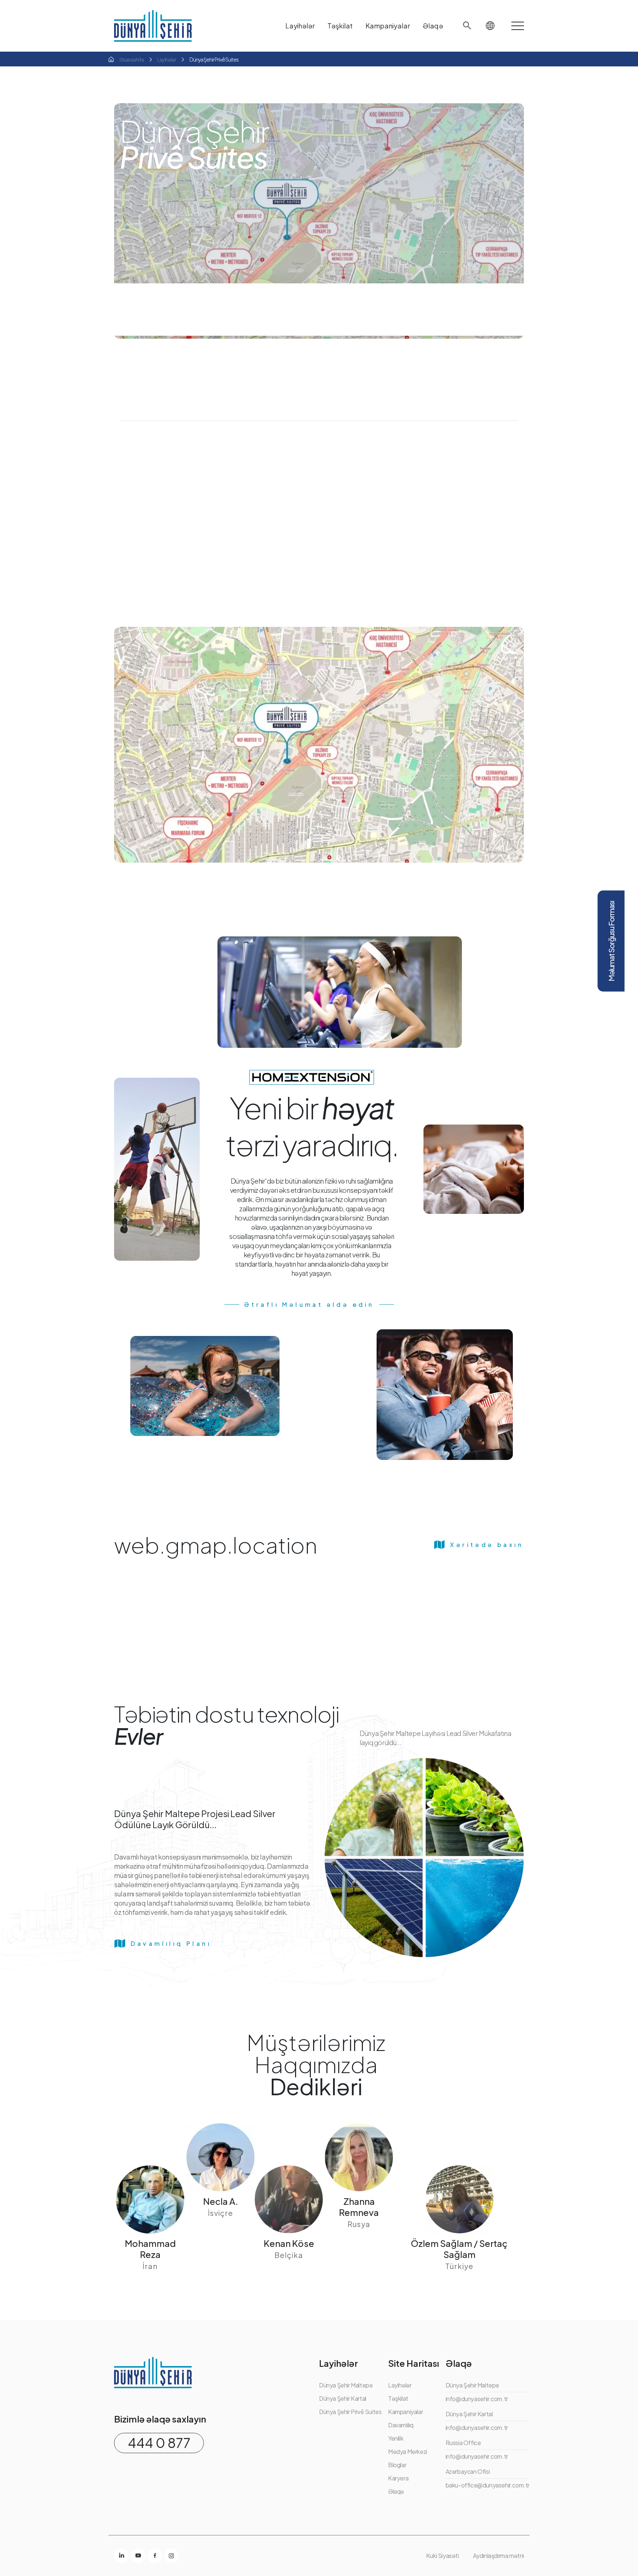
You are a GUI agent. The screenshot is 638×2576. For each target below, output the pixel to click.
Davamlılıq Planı (171, 1943)
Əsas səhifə (132, 59)
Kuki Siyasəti (443, 2556)
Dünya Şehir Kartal (343, 2398)
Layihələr (167, 59)
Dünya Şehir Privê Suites (350, 2412)
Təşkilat (398, 2398)
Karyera (398, 2478)
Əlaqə (396, 2491)
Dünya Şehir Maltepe (346, 2385)
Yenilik (396, 2438)
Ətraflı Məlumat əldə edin (309, 1304)
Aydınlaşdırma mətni (498, 2556)
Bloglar (397, 2465)
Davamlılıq (401, 2425)
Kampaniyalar (405, 2412)
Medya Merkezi (408, 2451)
